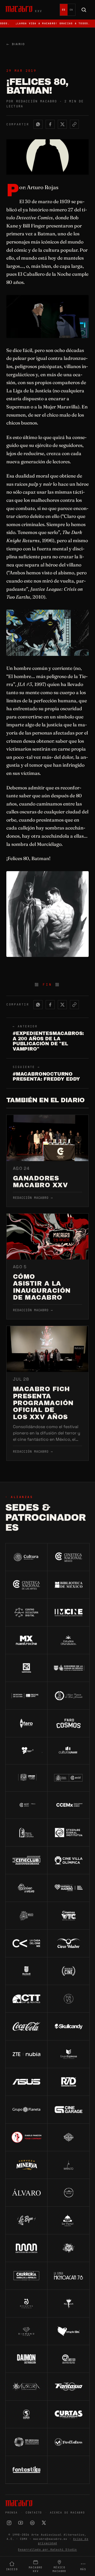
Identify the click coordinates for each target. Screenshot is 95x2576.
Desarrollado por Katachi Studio (47, 2549)
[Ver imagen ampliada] (47, 316)
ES (64, 10)
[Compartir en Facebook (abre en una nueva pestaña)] (50, 124)
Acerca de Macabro (67, 2513)
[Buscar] (84, 10)
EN (71, 10)
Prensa (11, 2513)
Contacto (34, 2513)
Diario (16, 44)
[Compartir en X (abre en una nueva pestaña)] (62, 124)
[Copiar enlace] (74, 124)
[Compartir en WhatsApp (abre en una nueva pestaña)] (38, 124)
